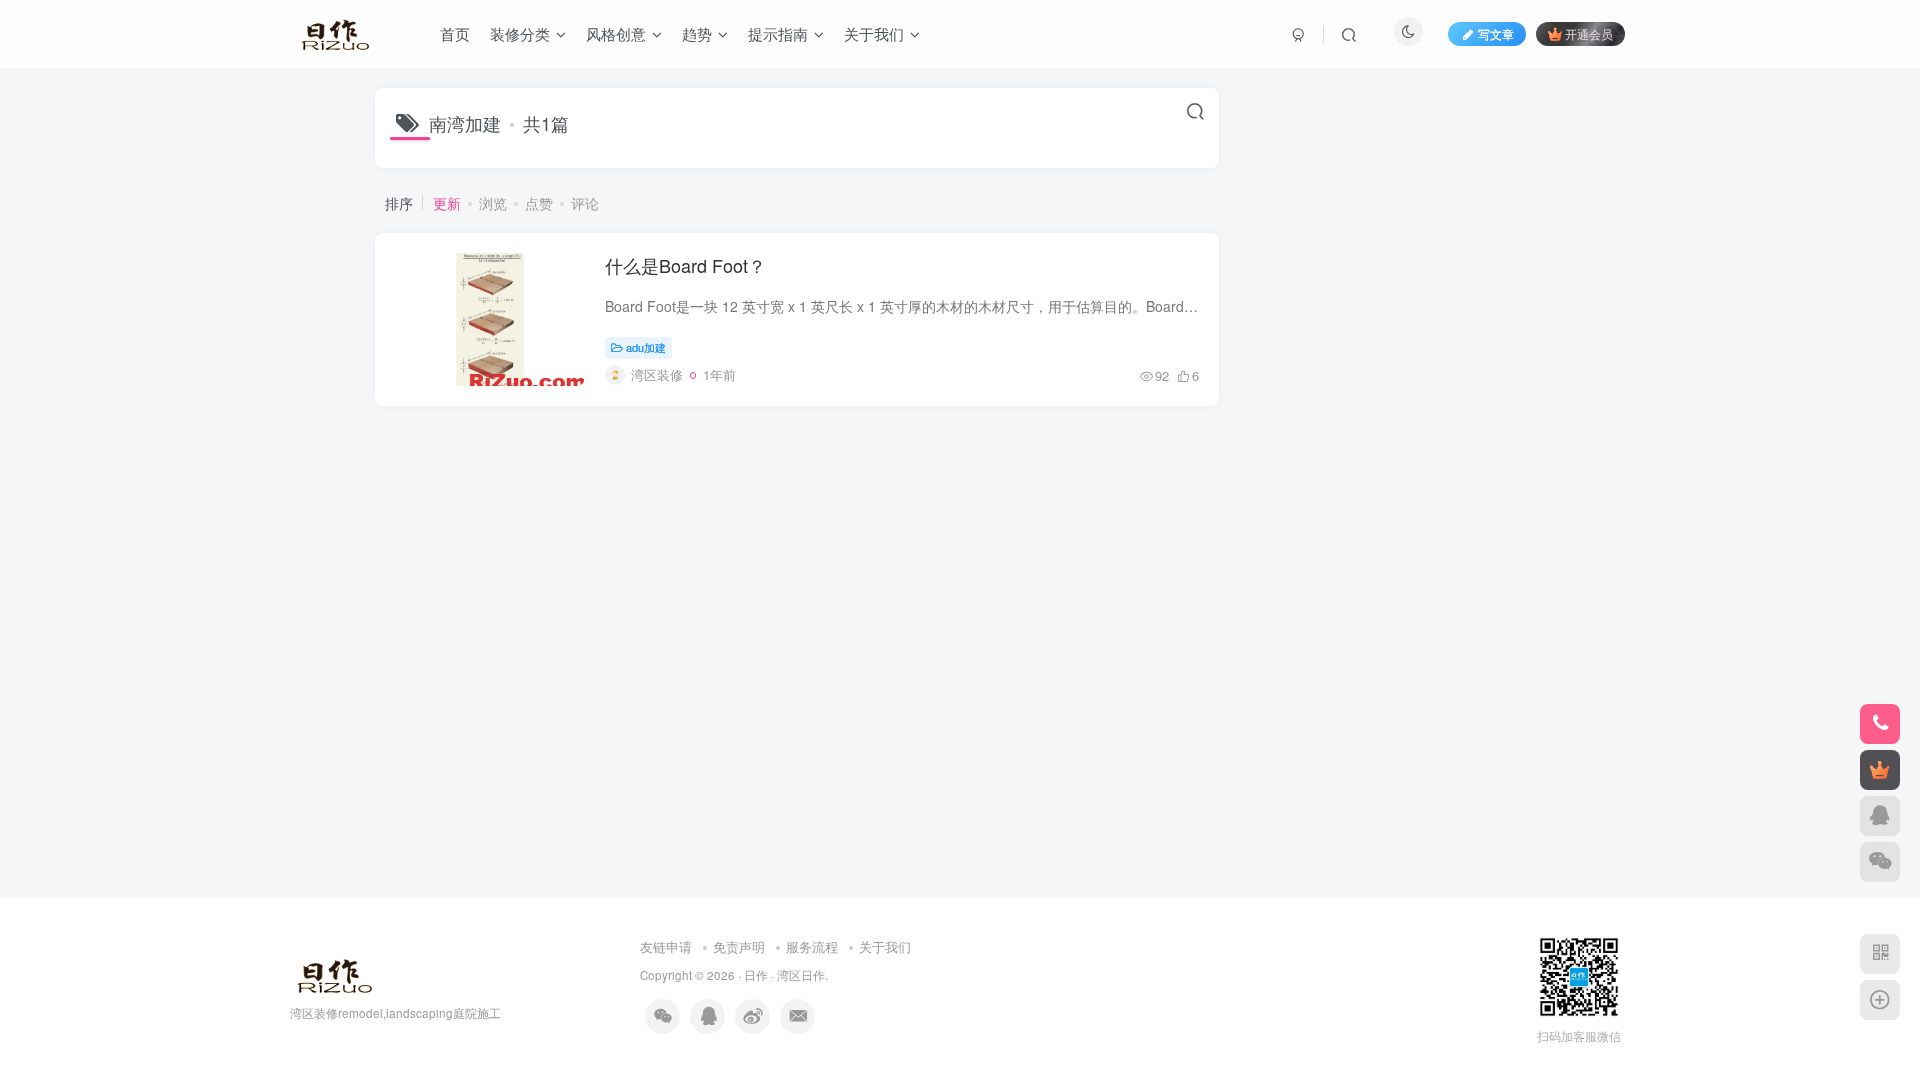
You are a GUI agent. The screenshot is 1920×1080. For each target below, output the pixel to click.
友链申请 (666, 946)
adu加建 (646, 347)
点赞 (539, 203)
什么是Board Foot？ (685, 265)
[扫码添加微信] (1880, 862)
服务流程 (812, 946)
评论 (585, 203)
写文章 (1496, 33)
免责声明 (739, 946)
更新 (447, 203)
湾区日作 (801, 975)
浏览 (493, 203)
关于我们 (885, 946)
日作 (756, 975)
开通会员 (1589, 33)
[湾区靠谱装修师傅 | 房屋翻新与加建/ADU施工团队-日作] (331, 972)
